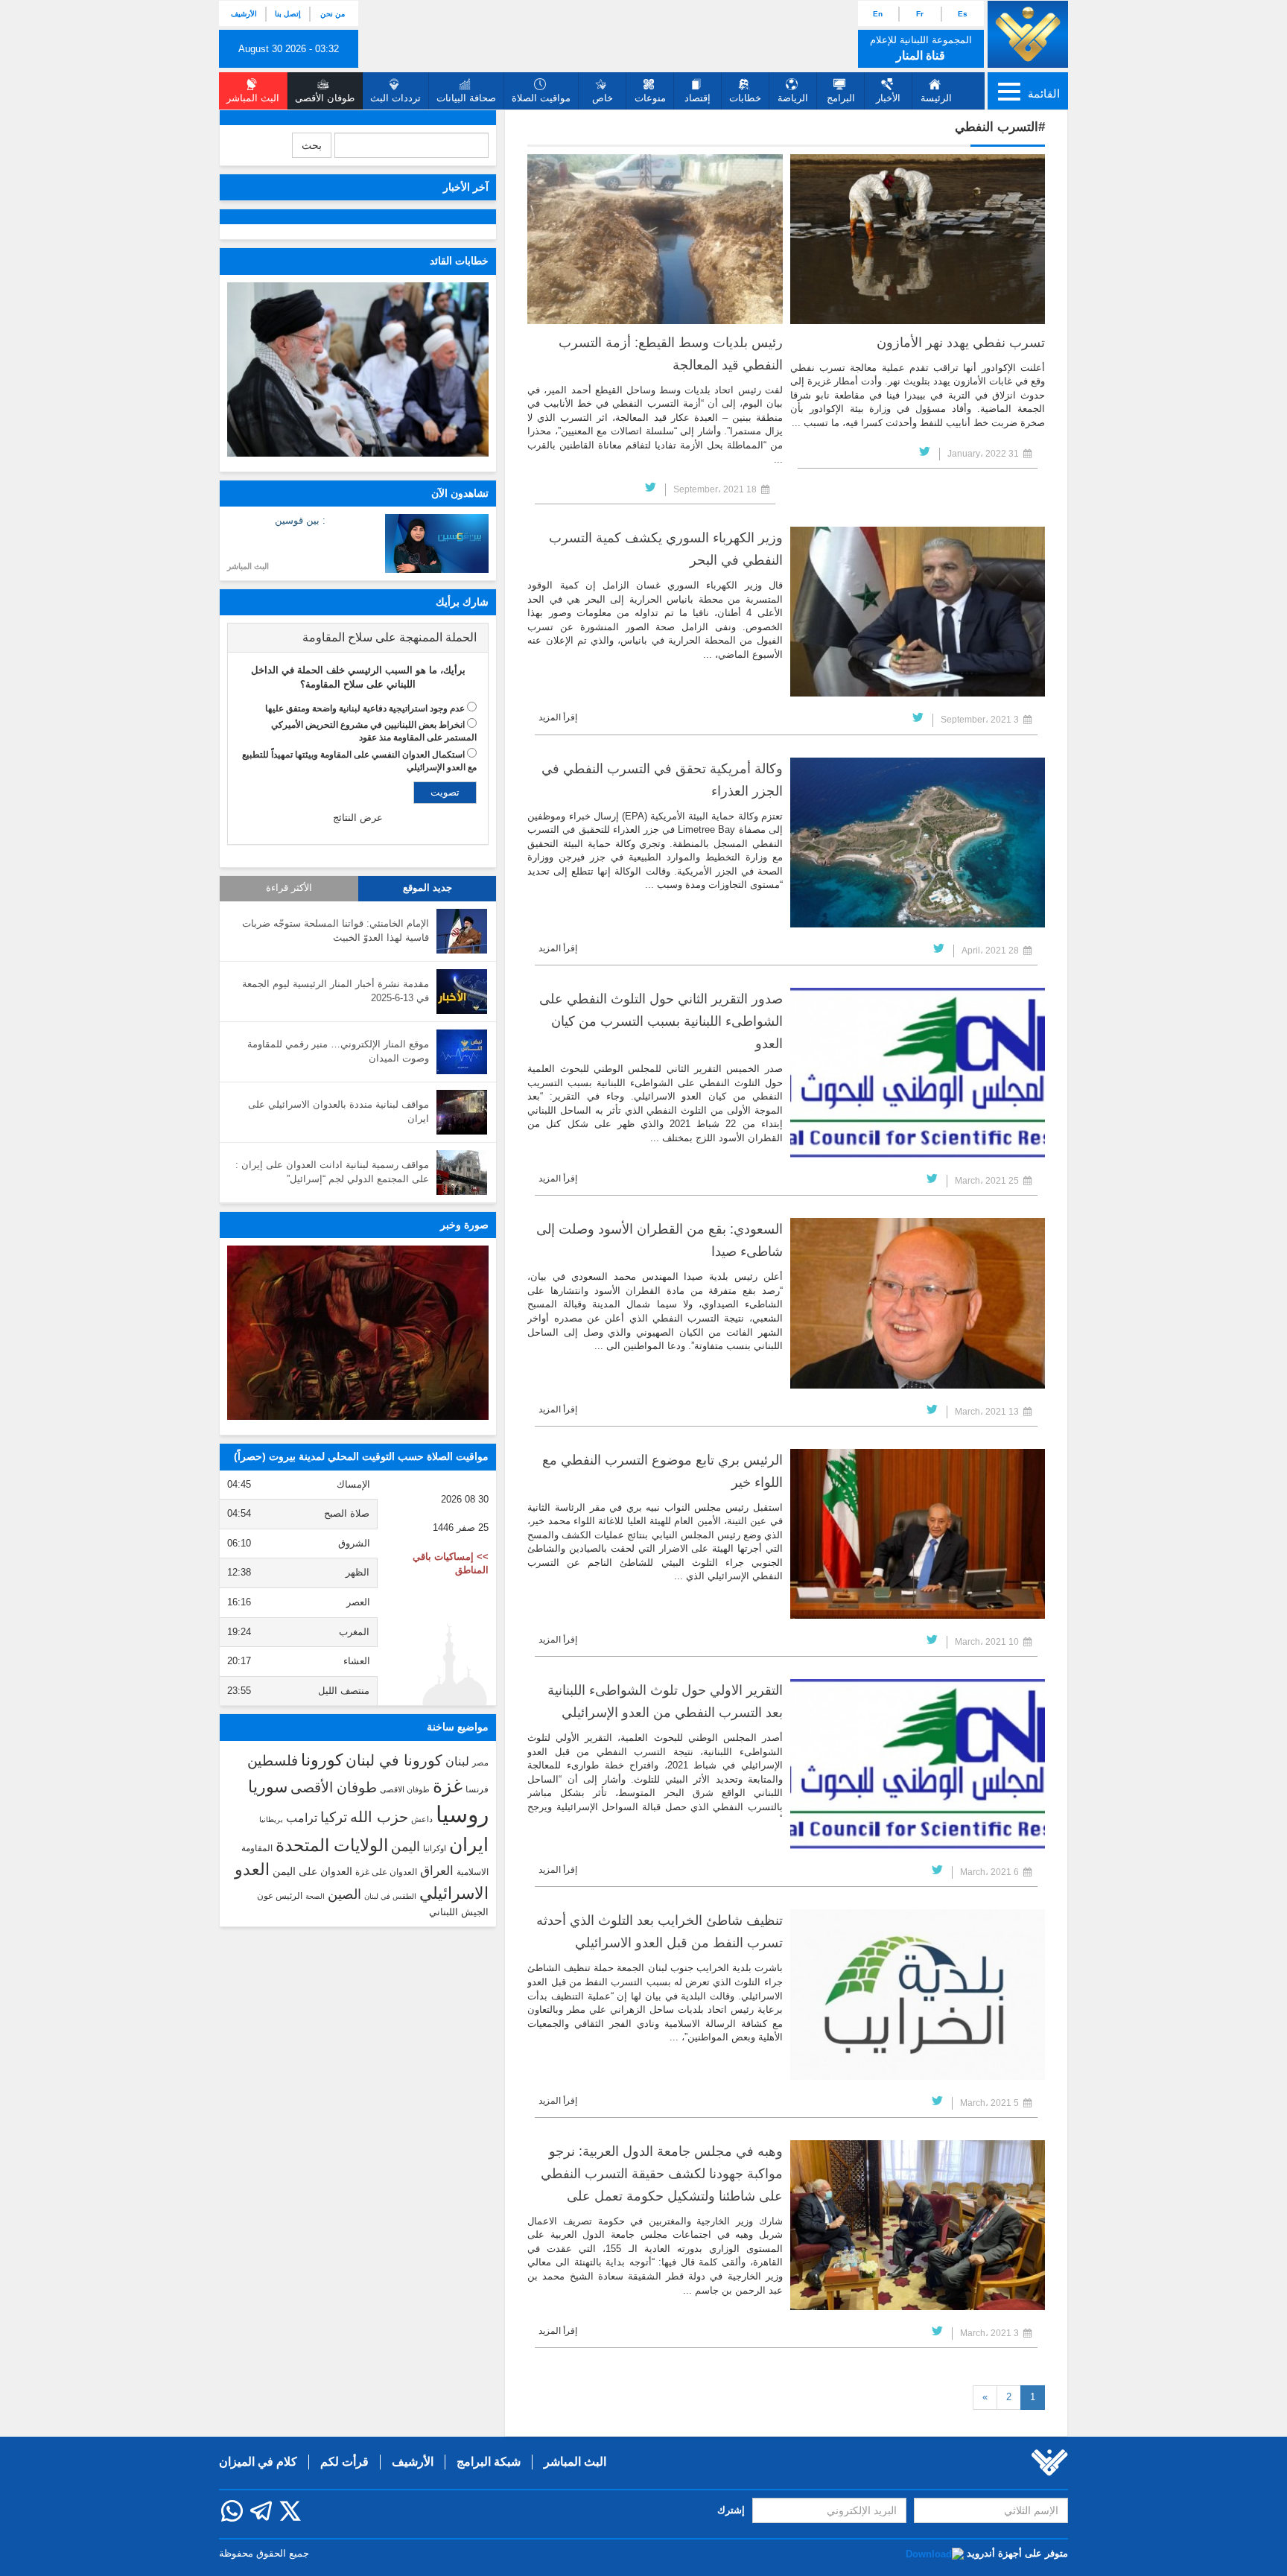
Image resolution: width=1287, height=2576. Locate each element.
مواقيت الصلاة (541, 98)
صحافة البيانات (466, 98)
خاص (603, 98)
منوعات (650, 98)
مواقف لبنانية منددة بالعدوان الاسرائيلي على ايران (339, 1111)
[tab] (358, 638)
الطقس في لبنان (390, 1896)
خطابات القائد (459, 261)
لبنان (457, 1761)
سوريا (268, 1787)
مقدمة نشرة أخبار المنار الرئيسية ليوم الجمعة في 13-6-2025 (336, 991)
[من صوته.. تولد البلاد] (358, 1333)
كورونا (322, 1760)
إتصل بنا (288, 14)
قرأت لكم (344, 2462)
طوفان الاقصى (405, 1789)
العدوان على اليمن (312, 1872)
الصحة (315, 1896)
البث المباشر (248, 566)
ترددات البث (395, 98)
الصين (344, 1894)
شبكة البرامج (489, 2462)
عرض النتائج (358, 818)
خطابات (745, 98)
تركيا (334, 1817)
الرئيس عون (280, 1896)
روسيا (462, 1814)
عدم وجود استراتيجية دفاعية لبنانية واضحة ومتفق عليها (365, 708)
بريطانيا (271, 1820)
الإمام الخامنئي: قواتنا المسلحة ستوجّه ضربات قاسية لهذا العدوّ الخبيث (336, 930)
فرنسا (477, 1789)
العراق (437, 1871)
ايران (469, 1844)
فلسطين (273, 1761)
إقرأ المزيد (558, 717)
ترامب (302, 1818)
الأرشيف (244, 14)
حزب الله (379, 1817)
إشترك (731, 2510)
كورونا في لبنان (394, 1760)
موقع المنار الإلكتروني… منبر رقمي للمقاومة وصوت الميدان (338, 1051)
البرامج (841, 98)
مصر (480, 1763)
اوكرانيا (435, 1848)
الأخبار (888, 98)
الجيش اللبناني (459, 1912)
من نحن (333, 14)
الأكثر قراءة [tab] (289, 888)
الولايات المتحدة (332, 1845)
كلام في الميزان (258, 2462)
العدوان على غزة (386, 1872)
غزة (448, 1786)
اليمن (406, 1847)
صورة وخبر (464, 1225)
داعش (422, 1819)
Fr (920, 14)
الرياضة (793, 98)
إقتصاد (697, 98)
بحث (312, 145)
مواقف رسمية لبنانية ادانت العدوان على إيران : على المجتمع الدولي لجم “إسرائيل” (332, 1172)
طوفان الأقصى (334, 1787)
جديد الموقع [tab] (428, 888)
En (878, 14)
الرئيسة (936, 98)
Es (963, 14)
